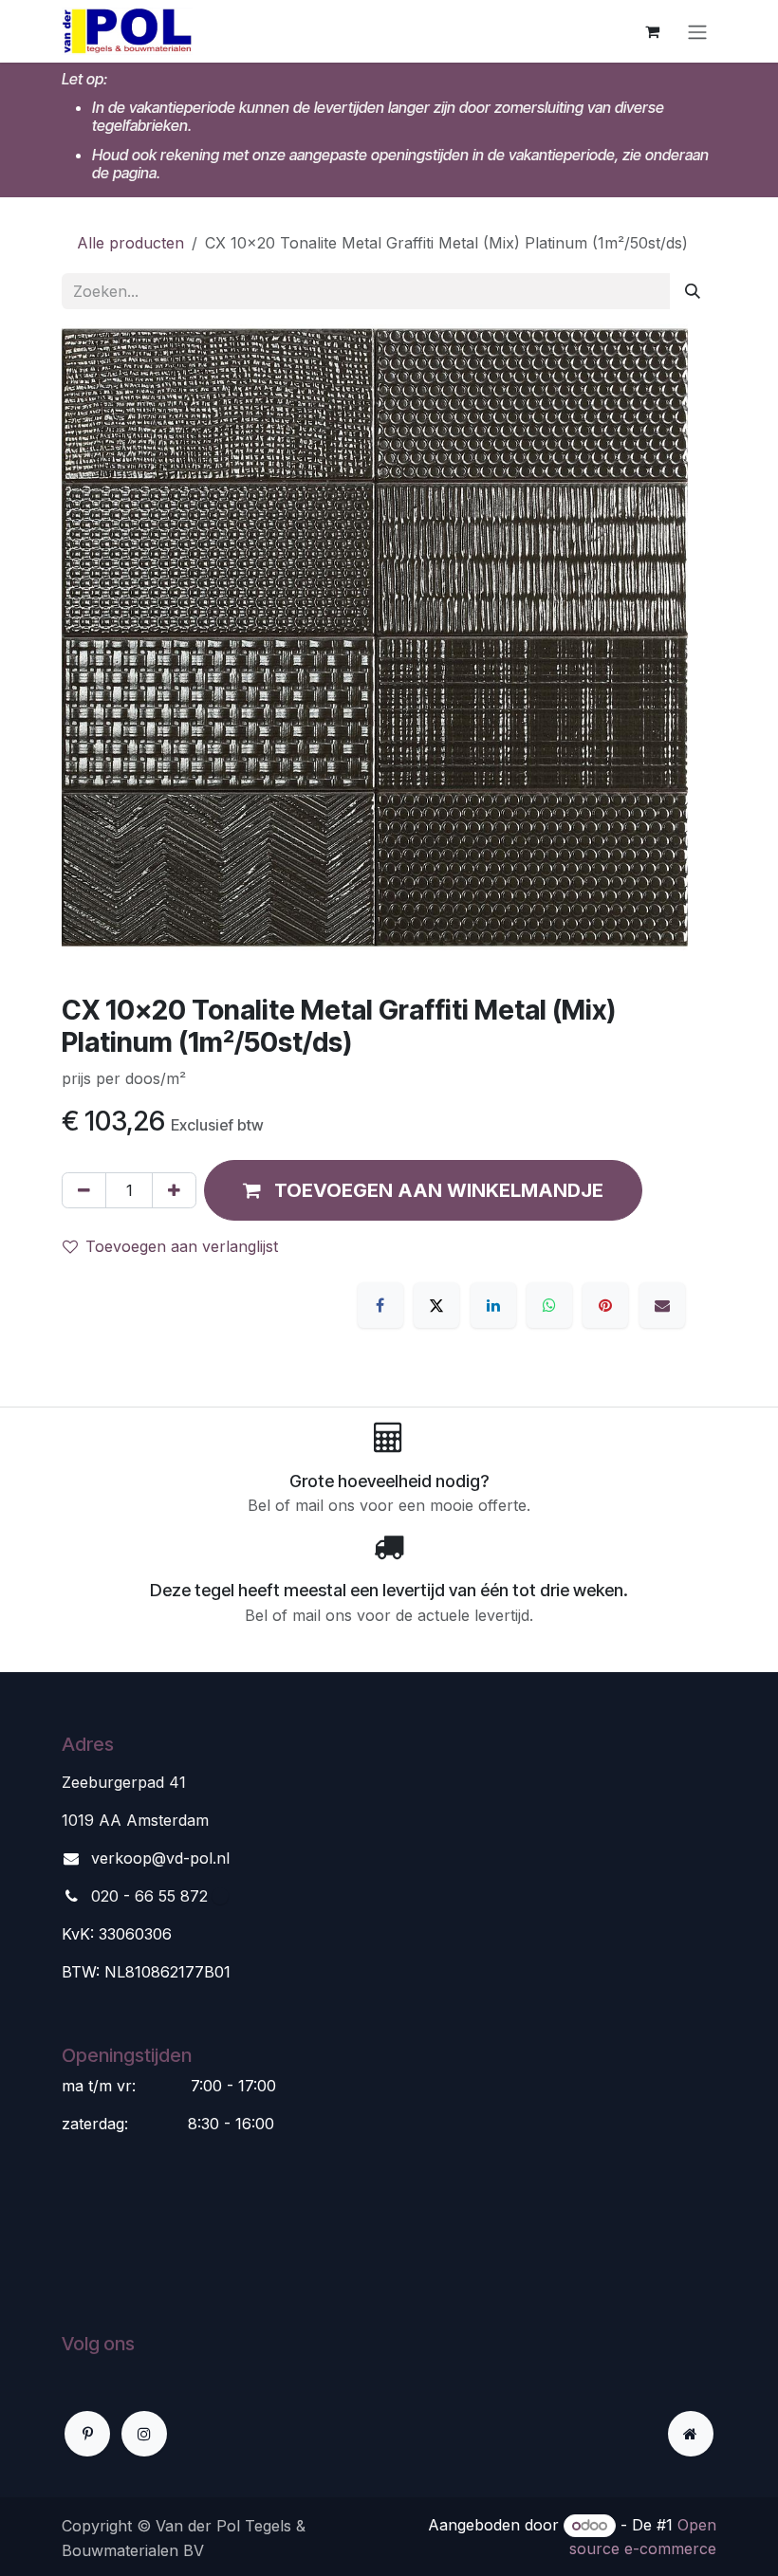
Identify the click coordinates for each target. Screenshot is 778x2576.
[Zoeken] (693, 291)
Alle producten (130, 243)
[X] (436, 1305)
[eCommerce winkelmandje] (652, 31)
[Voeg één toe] (174, 1190)
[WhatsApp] (549, 1305)
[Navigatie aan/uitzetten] (697, 31)
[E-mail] (662, 1305)
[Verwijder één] (84, 1190)
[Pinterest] (605, 1305)
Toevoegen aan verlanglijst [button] (182, 1246)
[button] (423, 1190)
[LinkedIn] (493, 1305)
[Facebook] (380, 1305)
